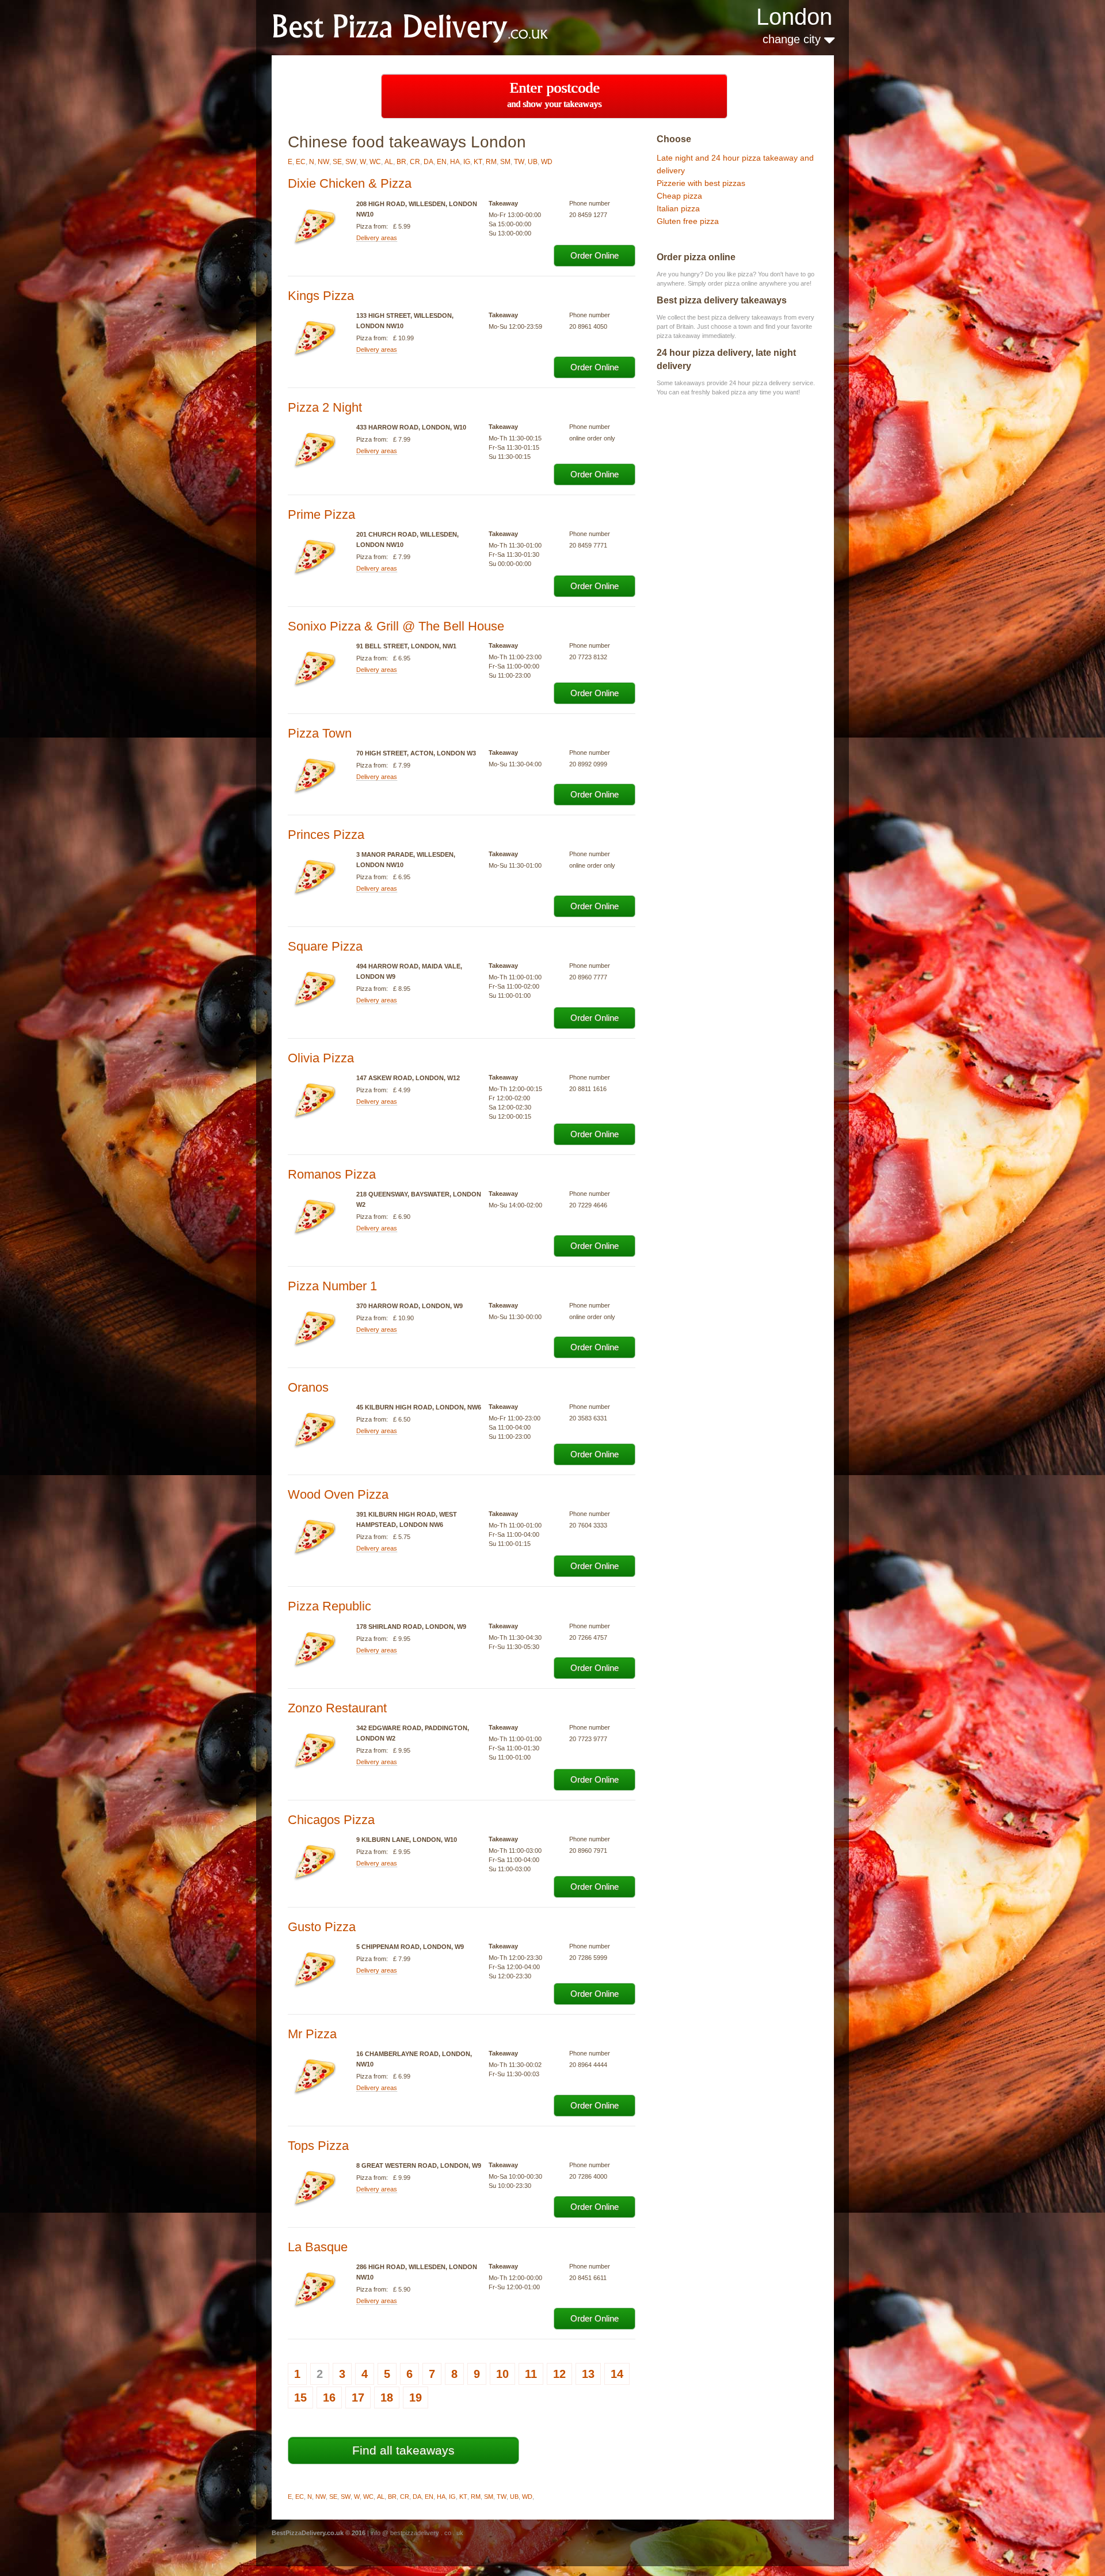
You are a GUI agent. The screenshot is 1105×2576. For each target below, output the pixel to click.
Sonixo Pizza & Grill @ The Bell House (396, 626)
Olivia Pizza (321, 1058)
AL (389, 162)
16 (329, 2398)
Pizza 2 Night (325, 407)
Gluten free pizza (688, 221)
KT (478, 162)
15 (300, 2398)
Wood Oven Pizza (338, 1494)
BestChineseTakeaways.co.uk (425, 27)
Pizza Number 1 (332, 1286)
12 (559, 2374)
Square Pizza (325, 946)
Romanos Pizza (332, 1174)
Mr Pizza (312, 2034)
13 (588, 2374)
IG (467, 162)
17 (358, 2398)
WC (375, 162)
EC (301, 162)
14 (617, 2374)
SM (505, 162)
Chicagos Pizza (331, 1820)
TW (519, 162)
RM (491, 162)
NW (323, 162)
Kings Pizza (321, 296)
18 (387, 2398)
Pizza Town (320, 733)
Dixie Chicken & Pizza (350, 183)
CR (415, 162)
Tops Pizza (318, 2146)
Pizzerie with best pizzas (701, 183)
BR (401, 162)
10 (502, 2374)
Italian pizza (678, 208)
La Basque (318, 2247)
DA (428, 162)
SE (337, 162)
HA (455, 162)
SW (351, 162)
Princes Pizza (326, 835)
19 (416, 2398)
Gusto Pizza (322, 1927)
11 (531, 2374)
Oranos (308, 1387)
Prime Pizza (321, 514)
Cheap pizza (679, 196)
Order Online (595, 255)
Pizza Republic (329, 1606)
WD (547, 162)
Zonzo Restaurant (337, 1708)
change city (793, 39)
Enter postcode (554, 94)
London (794, 17)
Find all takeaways (403, 2450)
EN (442, 162)
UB (533, 162)
